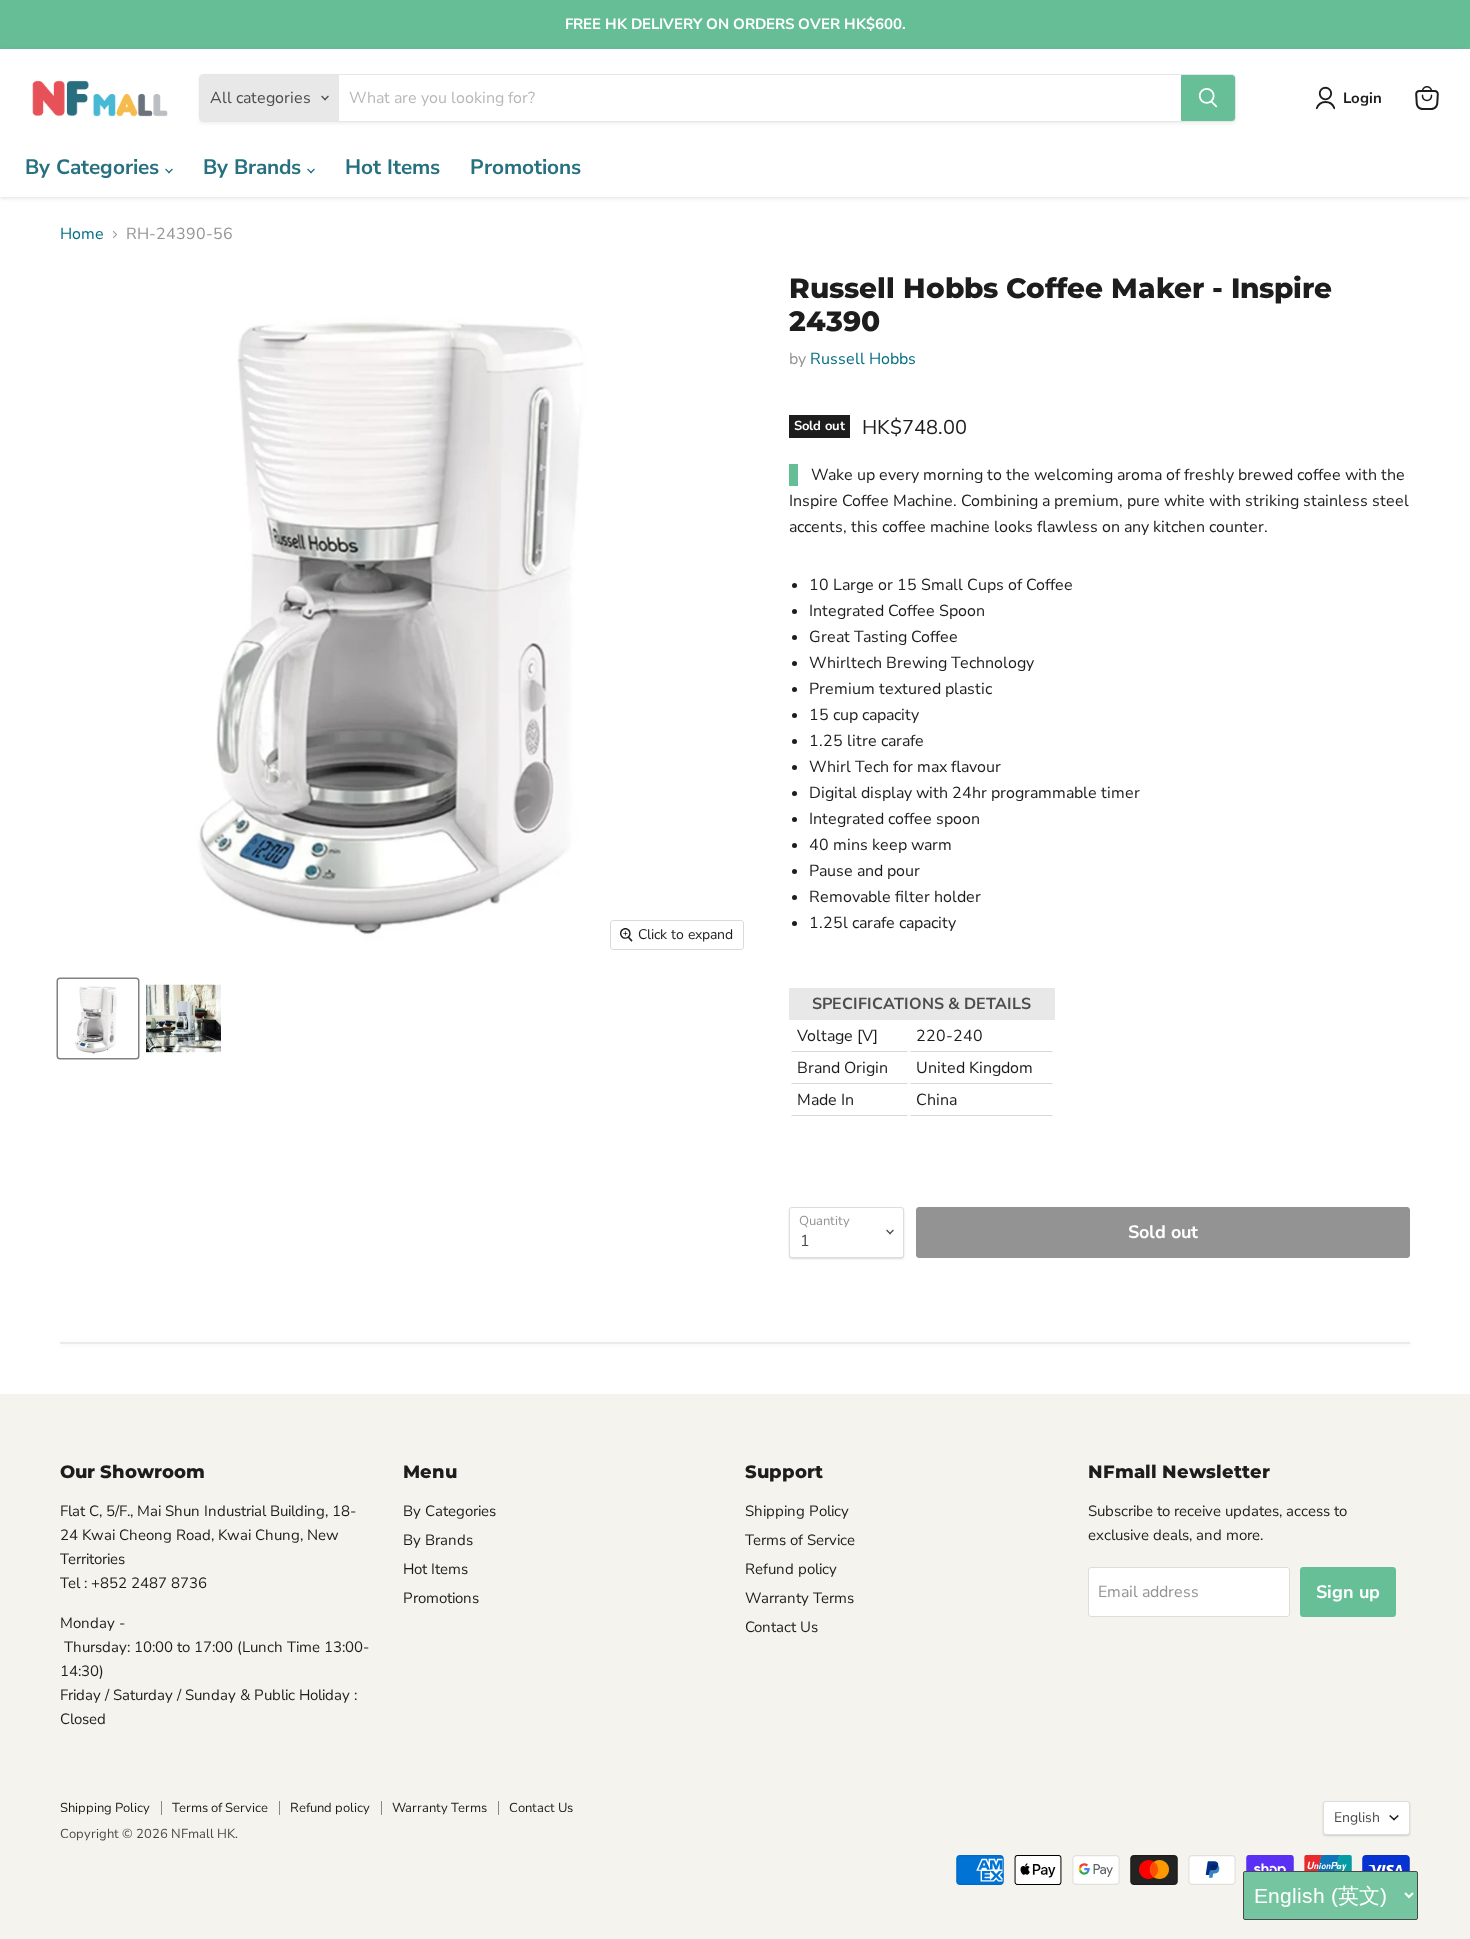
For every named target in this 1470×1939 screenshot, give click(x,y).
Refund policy (791, 1569)
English (1357, 1817)
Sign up (1348, 1592)
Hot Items (392, 167)
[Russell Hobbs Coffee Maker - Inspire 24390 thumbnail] (98, 1018)
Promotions (525, 167)
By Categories (95, 167)
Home (82, 234)
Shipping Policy (797, 1511)
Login (1362, 98)
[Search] (1208, 98)
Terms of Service (800, 1540)
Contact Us (781, 1627)
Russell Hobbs (863, 359)
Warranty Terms (799, 1598)
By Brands (255, 167)
